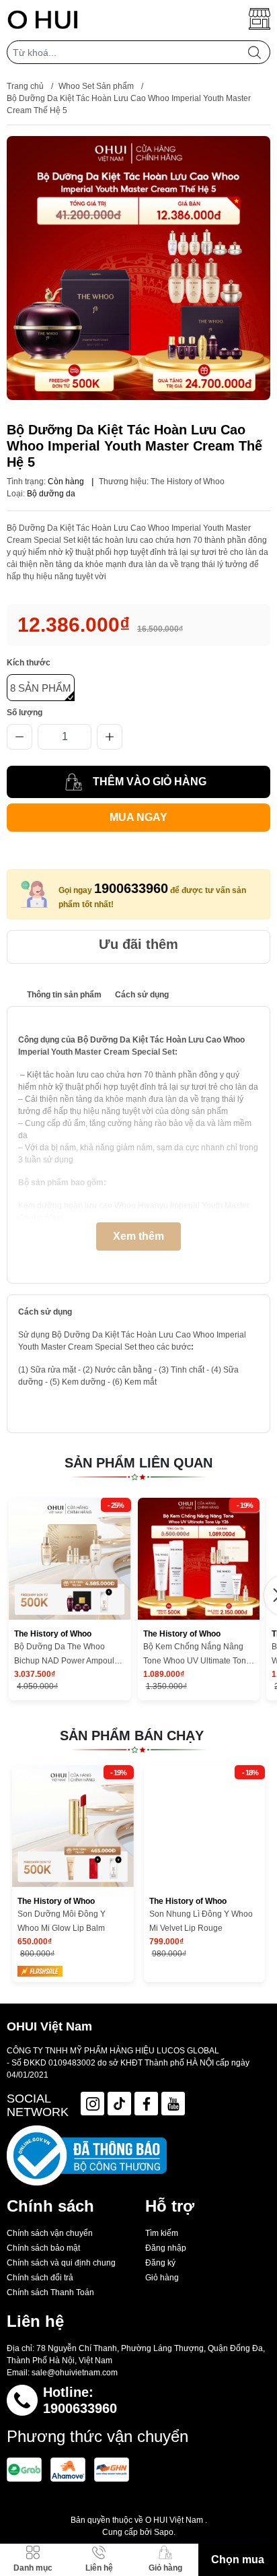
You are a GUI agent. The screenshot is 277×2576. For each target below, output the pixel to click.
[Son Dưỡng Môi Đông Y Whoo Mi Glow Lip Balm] (73, 1826)
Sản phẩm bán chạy (132, 1736)
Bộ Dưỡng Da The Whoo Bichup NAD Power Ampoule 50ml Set (67, 1655)
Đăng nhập (166, 2248)
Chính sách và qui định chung (61, 2263)
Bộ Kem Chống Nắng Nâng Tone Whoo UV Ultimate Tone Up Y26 (197, 1655)
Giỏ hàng (162, 2278)
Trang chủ (25, 86)
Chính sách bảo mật (43, 2248)
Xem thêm (138, 1236)
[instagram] (92, 2104)
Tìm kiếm (162, 2233)
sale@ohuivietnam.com (75, 2373)
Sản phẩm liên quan (138, 1463)
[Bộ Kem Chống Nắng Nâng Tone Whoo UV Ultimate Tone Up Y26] (199, 1559)
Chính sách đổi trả (40, 2278)
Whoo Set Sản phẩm (96, 86)
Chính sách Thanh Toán (50, 2292)
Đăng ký (160, 2263)
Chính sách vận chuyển (50, 2233)
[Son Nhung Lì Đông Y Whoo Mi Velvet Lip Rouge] (205, 1826)
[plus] (110, 737)
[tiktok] (119, 2104)
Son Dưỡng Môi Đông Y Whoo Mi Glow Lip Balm (62, 1921)
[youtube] (173, 2104)
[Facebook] (146, 2104)
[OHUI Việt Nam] (43, 19)
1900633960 (131, 888)
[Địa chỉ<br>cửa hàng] (260, 19)
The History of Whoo (188, 482)
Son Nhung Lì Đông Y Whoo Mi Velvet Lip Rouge (201, 1921)
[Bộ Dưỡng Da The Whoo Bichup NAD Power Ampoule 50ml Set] (70, 1559)
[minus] (19, 737)
